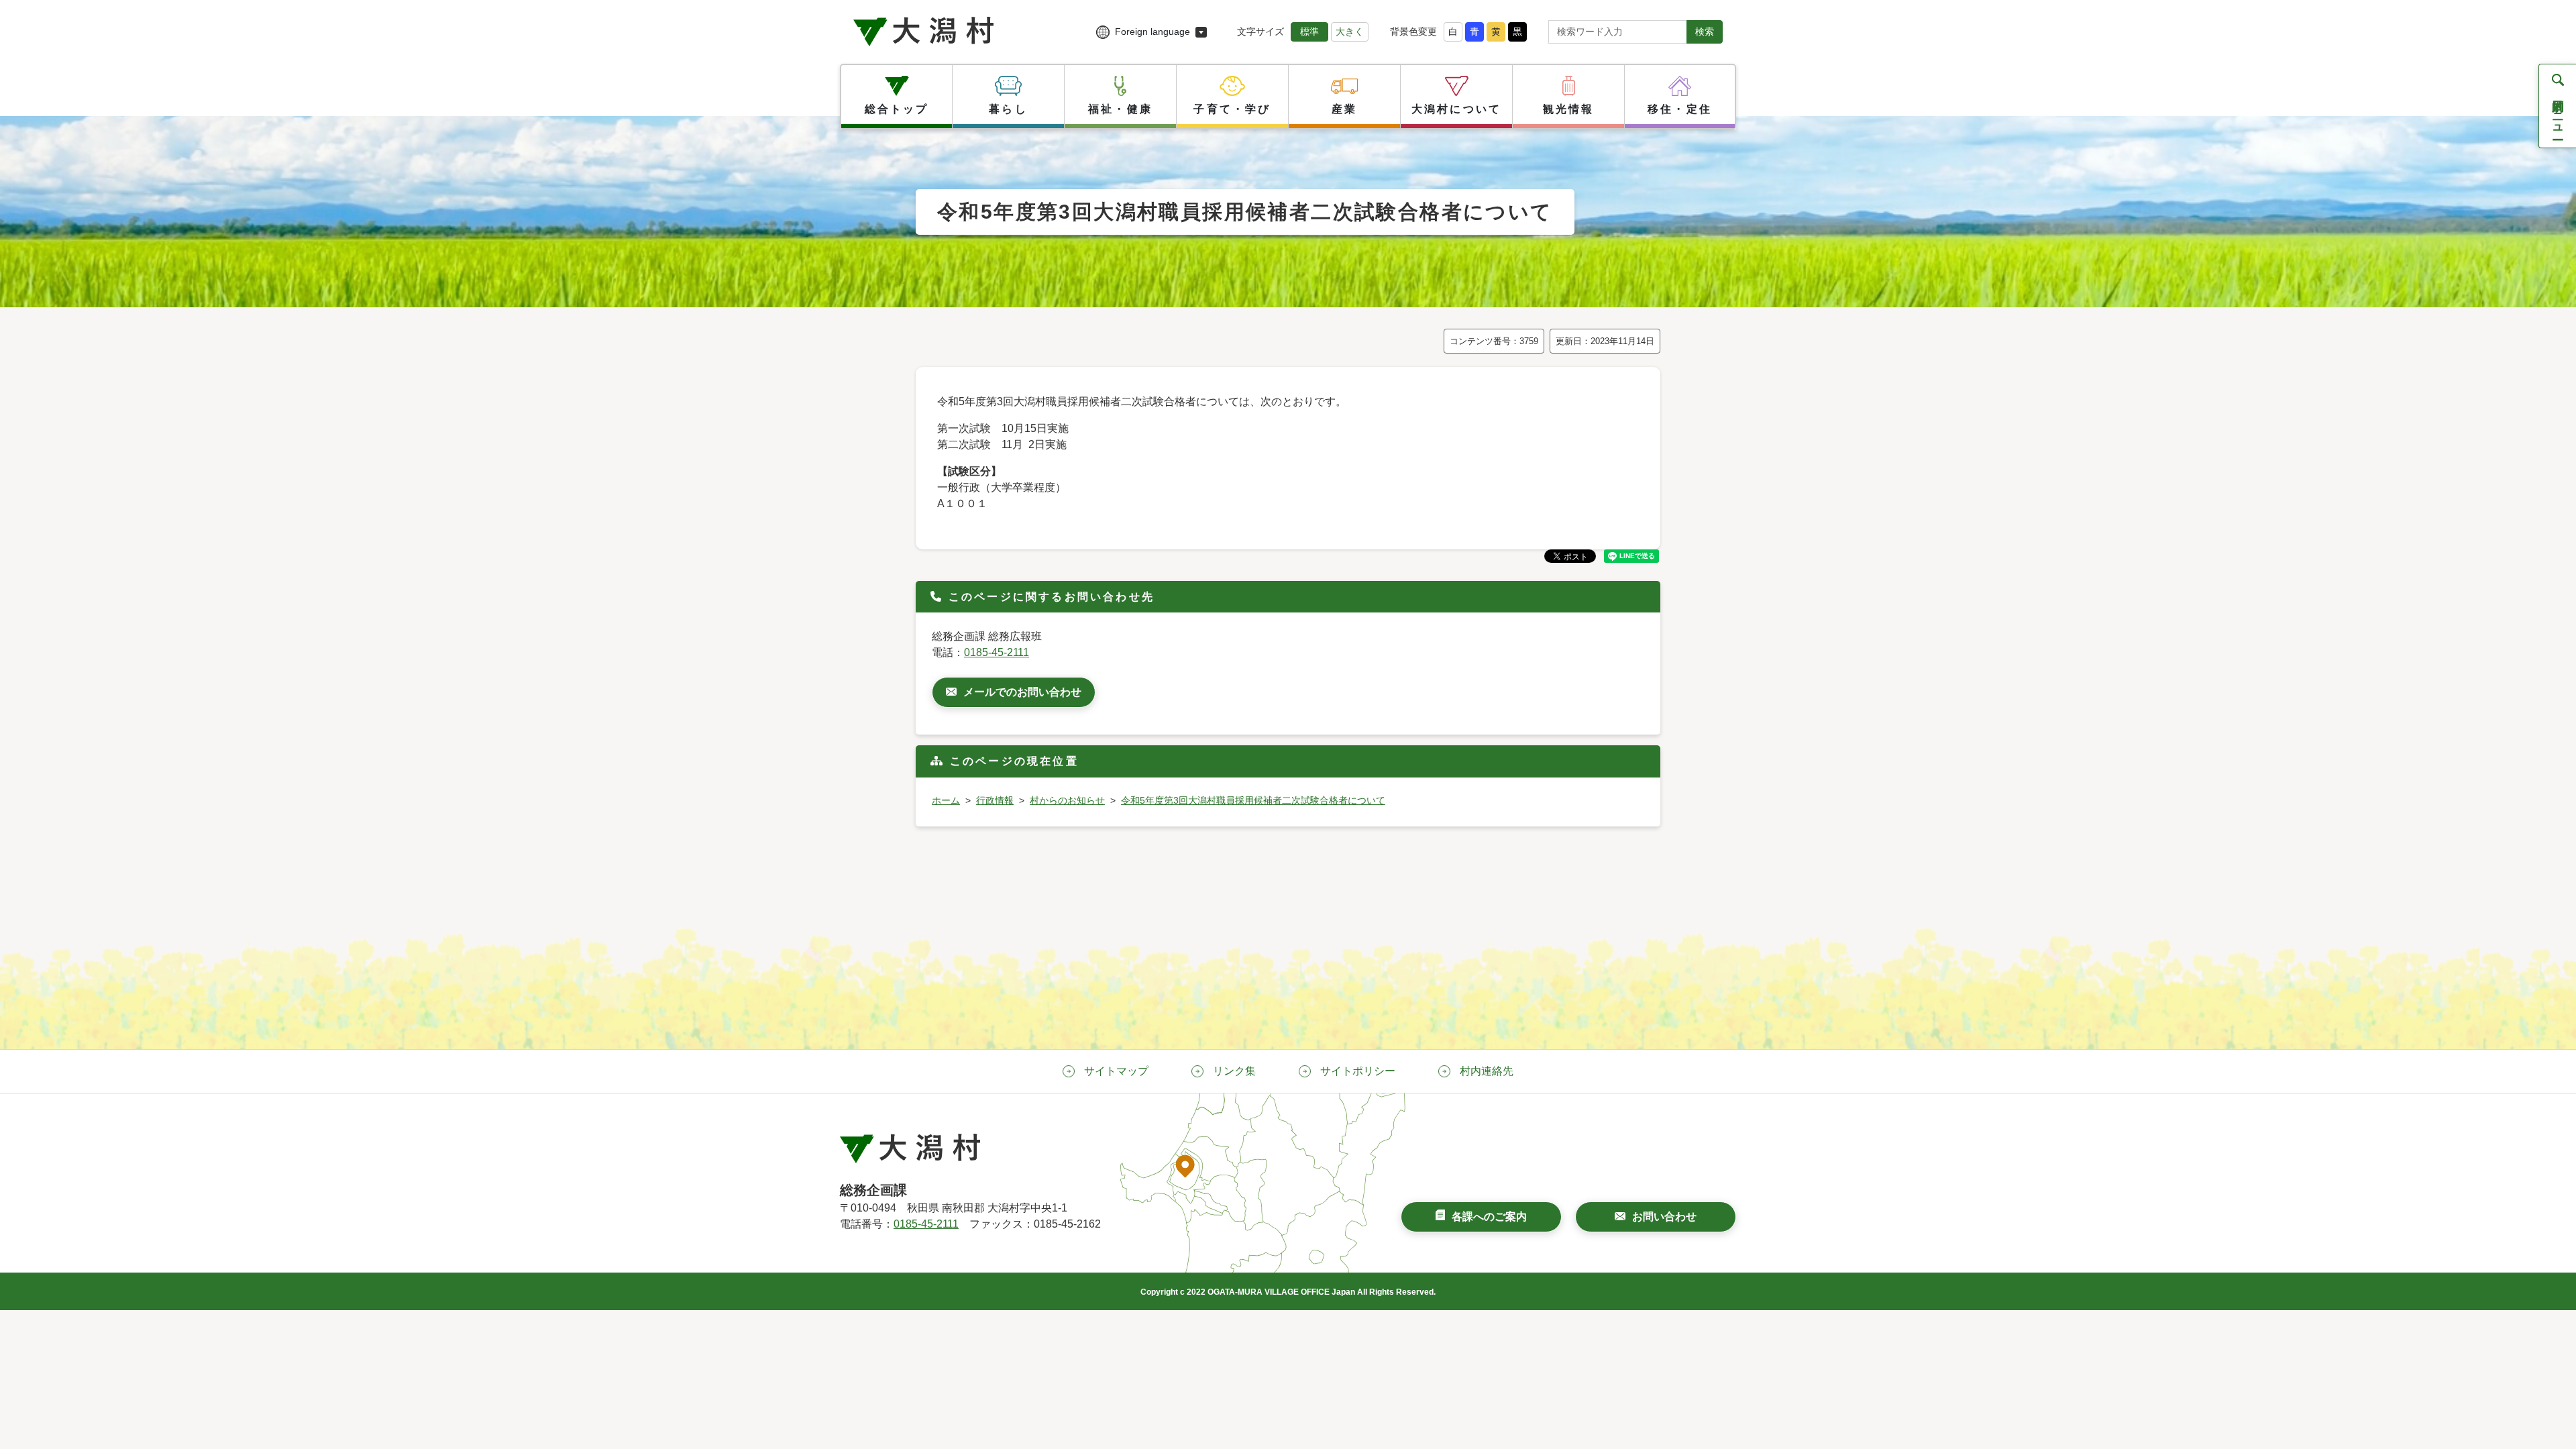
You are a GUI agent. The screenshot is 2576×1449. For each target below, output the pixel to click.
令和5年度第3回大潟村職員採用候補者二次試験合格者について (1253, 800)
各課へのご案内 (1489, 1217)
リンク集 (1234, 1071)
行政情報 (995, 800)
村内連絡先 (1487, 1071)
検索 (1705, 32)
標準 (1309, 32)
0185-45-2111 (997, 652)
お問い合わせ (1664, 1217)
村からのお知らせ (1067, 800)
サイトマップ (1116, 1071)
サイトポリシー (1358, 1071)
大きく (1350, 32)
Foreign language (1152, 32)
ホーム (946, 800)
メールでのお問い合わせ (1022, 692)
